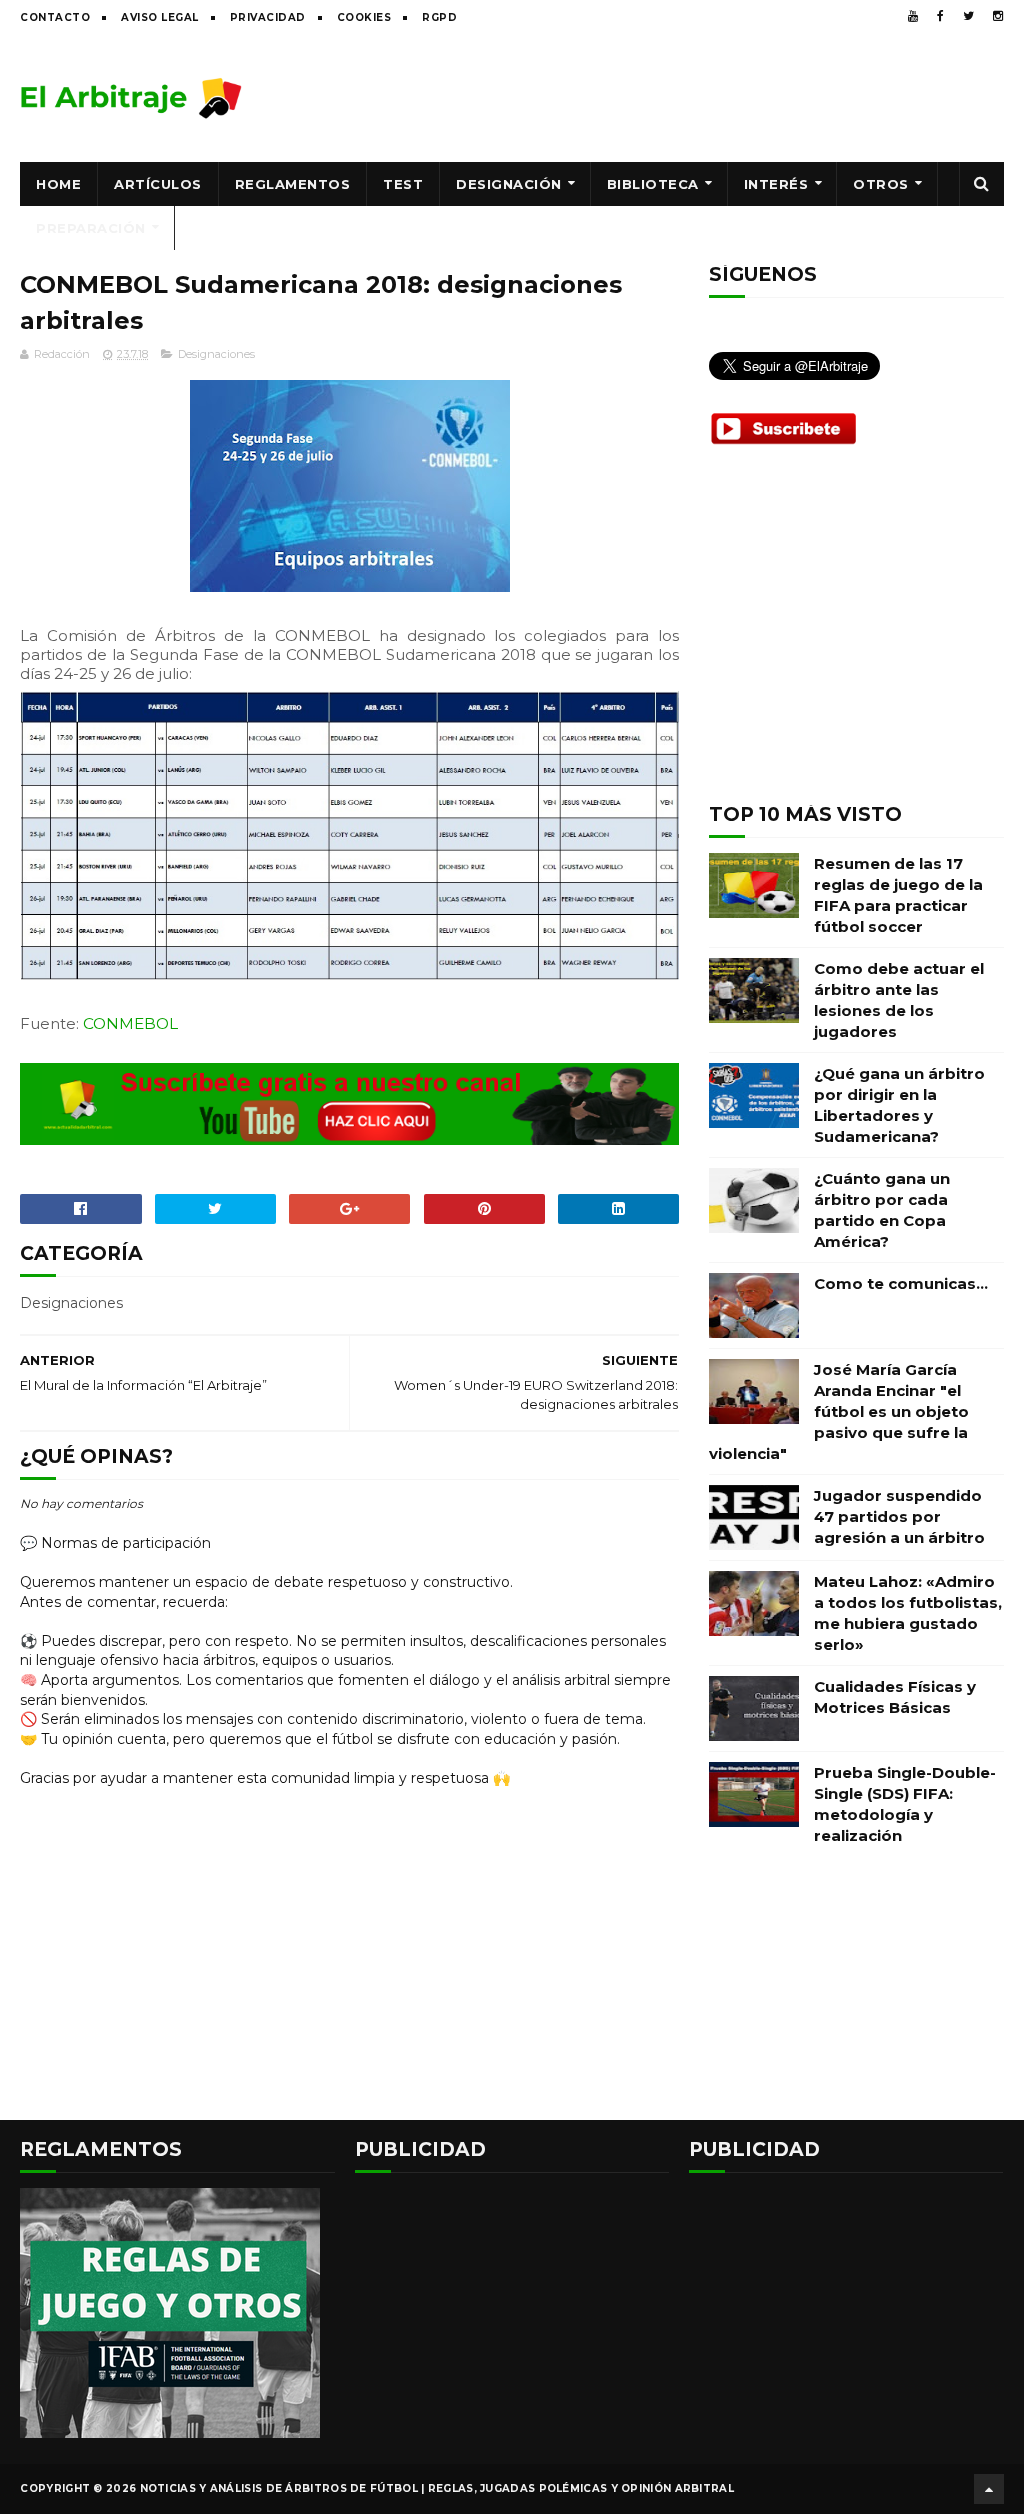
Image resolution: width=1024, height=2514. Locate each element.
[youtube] (913, 16)
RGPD (439, 17)
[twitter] (968, 16)
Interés (776, 184)
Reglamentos (293, 184)
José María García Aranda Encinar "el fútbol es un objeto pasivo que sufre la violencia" (839, 1411)
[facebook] (940, 16)
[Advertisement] (640, 97)
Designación (509, 184)
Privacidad (268, 17)
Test (403, 184)
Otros (881, 184)
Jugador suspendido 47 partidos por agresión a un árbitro (899, 1516)
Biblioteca (653, 184)
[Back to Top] (989, 2489)
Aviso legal (160, 17)
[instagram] (998, 16)
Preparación (91, 228)
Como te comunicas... (901, 1283)
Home (58, 184)
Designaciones (216, 354)
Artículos (158, 184)
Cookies (364, 17)
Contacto (55, 17)
